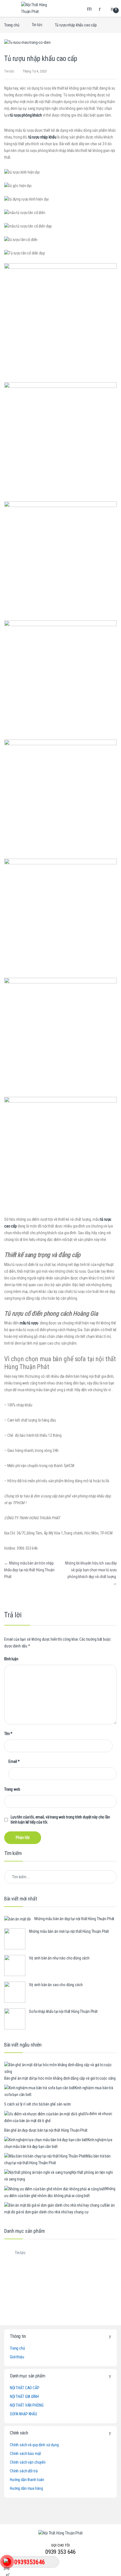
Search (90, 8)
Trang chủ (12, 25)
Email (14, 1761)
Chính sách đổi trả (24, 2471)
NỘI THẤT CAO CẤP (25, 2388)
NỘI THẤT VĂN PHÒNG (27, 2405)
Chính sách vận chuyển (28, 2462)
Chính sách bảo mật (25, 2454)
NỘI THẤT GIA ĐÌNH (24, 2397)
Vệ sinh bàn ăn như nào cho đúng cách (59, 1958)
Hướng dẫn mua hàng (26, 2488)
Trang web (12, 1789)
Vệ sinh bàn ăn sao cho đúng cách (56, 1985)
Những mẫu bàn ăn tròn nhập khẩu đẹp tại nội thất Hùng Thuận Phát (29, 1570)
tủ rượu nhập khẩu (42, 137)
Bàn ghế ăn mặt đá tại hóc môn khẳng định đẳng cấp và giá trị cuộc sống (60, 2078)
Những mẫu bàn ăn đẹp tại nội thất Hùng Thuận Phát (74, 1919)
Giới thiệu (17, 2357)
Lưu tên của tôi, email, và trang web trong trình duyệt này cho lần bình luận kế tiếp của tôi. (60, 1820)
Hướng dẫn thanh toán (27, 2480)
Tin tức (37, 25)
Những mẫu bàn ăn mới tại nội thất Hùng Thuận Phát (69, 1931)
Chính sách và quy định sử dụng (34, 2445)
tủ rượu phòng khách (26, 115)
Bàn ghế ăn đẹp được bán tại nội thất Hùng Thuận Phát (46, 2130)
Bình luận (11, 1659)
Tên (8, 1734)
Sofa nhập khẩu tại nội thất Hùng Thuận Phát (63, 2011)
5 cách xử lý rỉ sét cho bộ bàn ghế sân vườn (38, 2104)
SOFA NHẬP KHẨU (23, 2414)
